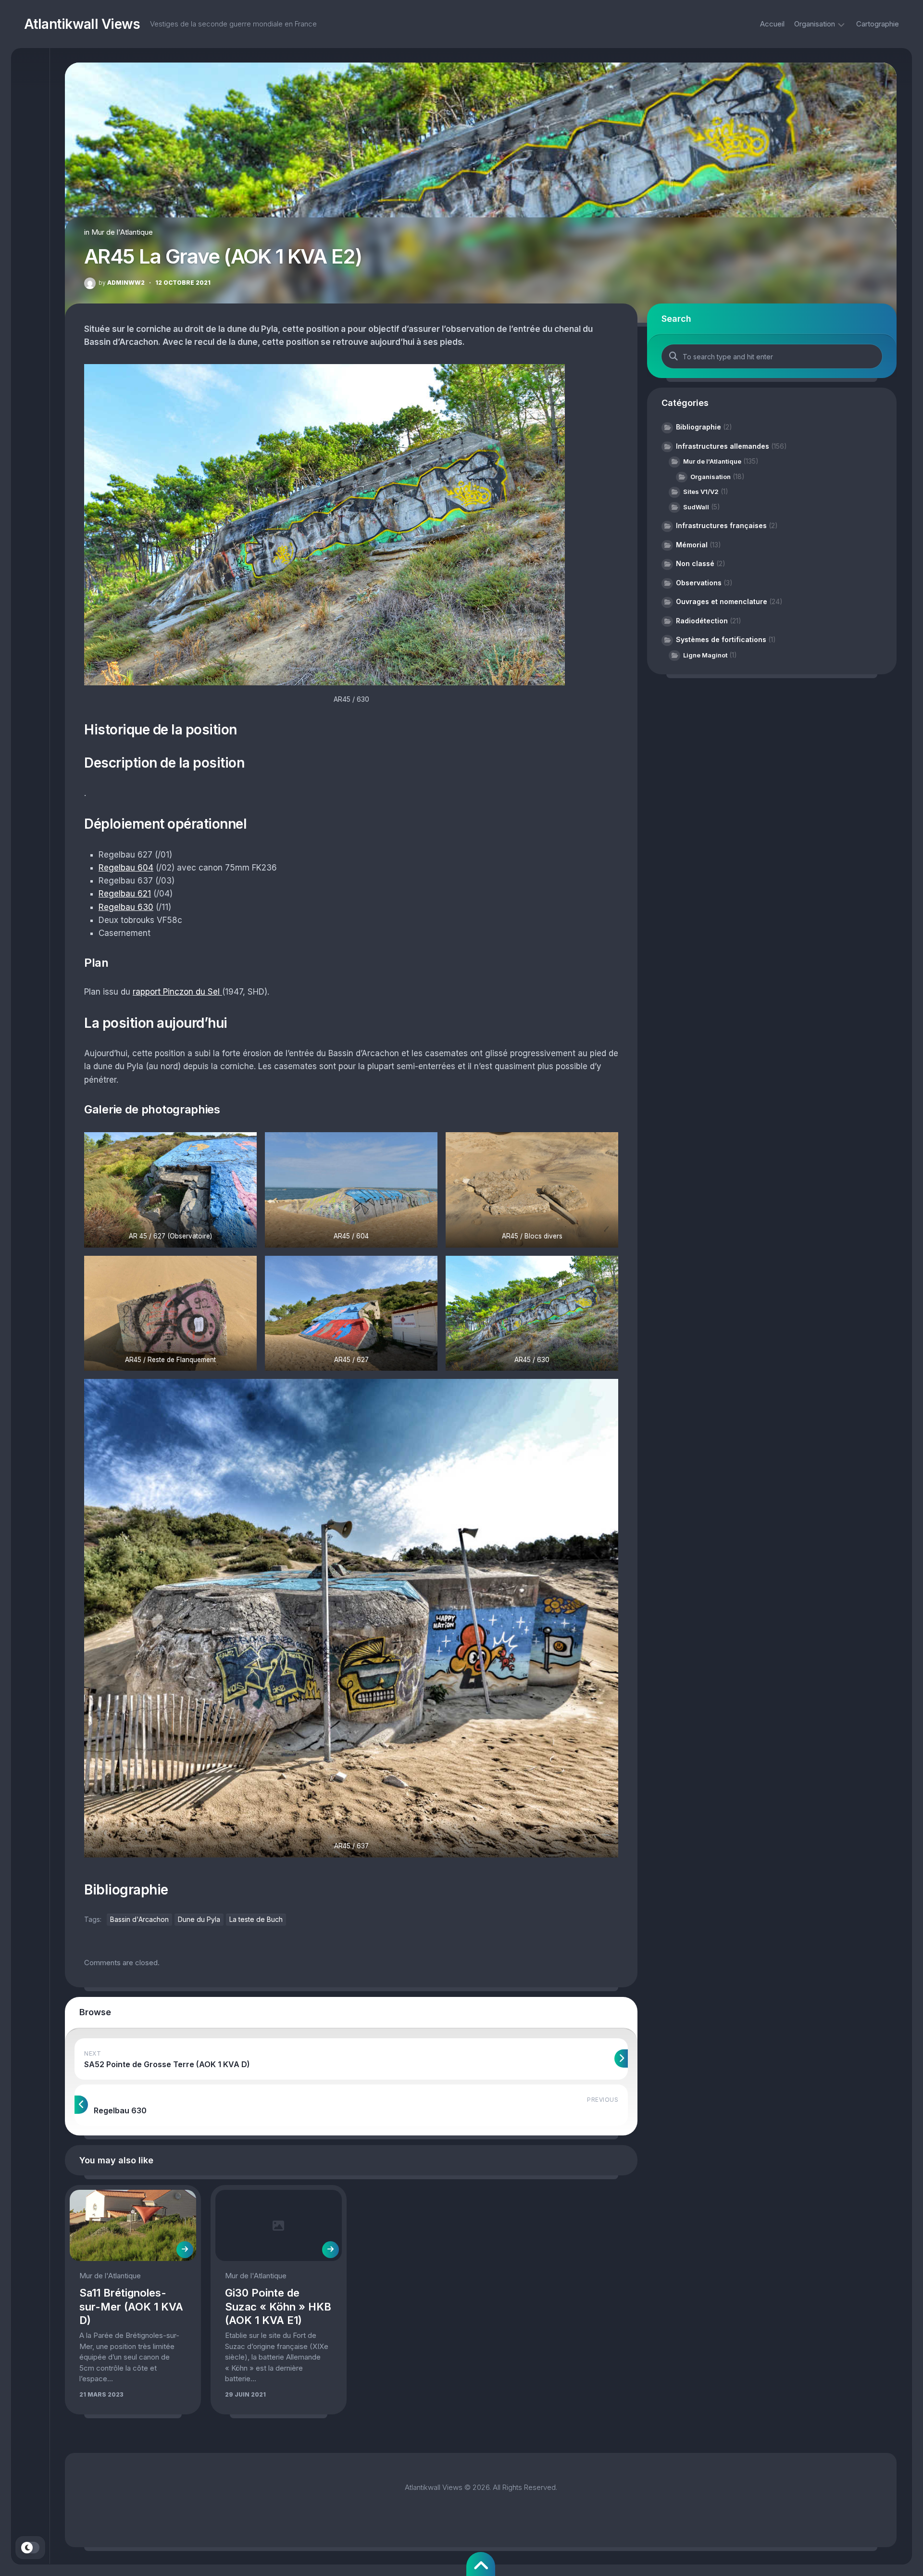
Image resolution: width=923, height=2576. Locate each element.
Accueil (772, 24)
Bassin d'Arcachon (139, 1919)
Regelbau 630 (126, 907)
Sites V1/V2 (701, 492)
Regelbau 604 (126, 868)
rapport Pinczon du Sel (177, 992)
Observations (699, 583)
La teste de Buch (256, 1919)
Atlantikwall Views (82, 24)
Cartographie (878, 24)
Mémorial (692, 545)
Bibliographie (698, 427)
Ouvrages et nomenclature (722, 601)
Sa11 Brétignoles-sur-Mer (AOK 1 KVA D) (131, 2306)
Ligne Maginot (705, 655)
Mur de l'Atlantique (122, 232)
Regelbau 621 (125, 894)
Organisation (815, 24)
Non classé (695, 563)
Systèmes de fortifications (721, 639)
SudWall (696, 507)
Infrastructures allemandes (723, 446)
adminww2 (122, 283)
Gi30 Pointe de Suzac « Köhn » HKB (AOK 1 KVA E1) (278, 2306)
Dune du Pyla (199, 1919)
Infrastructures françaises (721, 525)
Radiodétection (702, 621)
